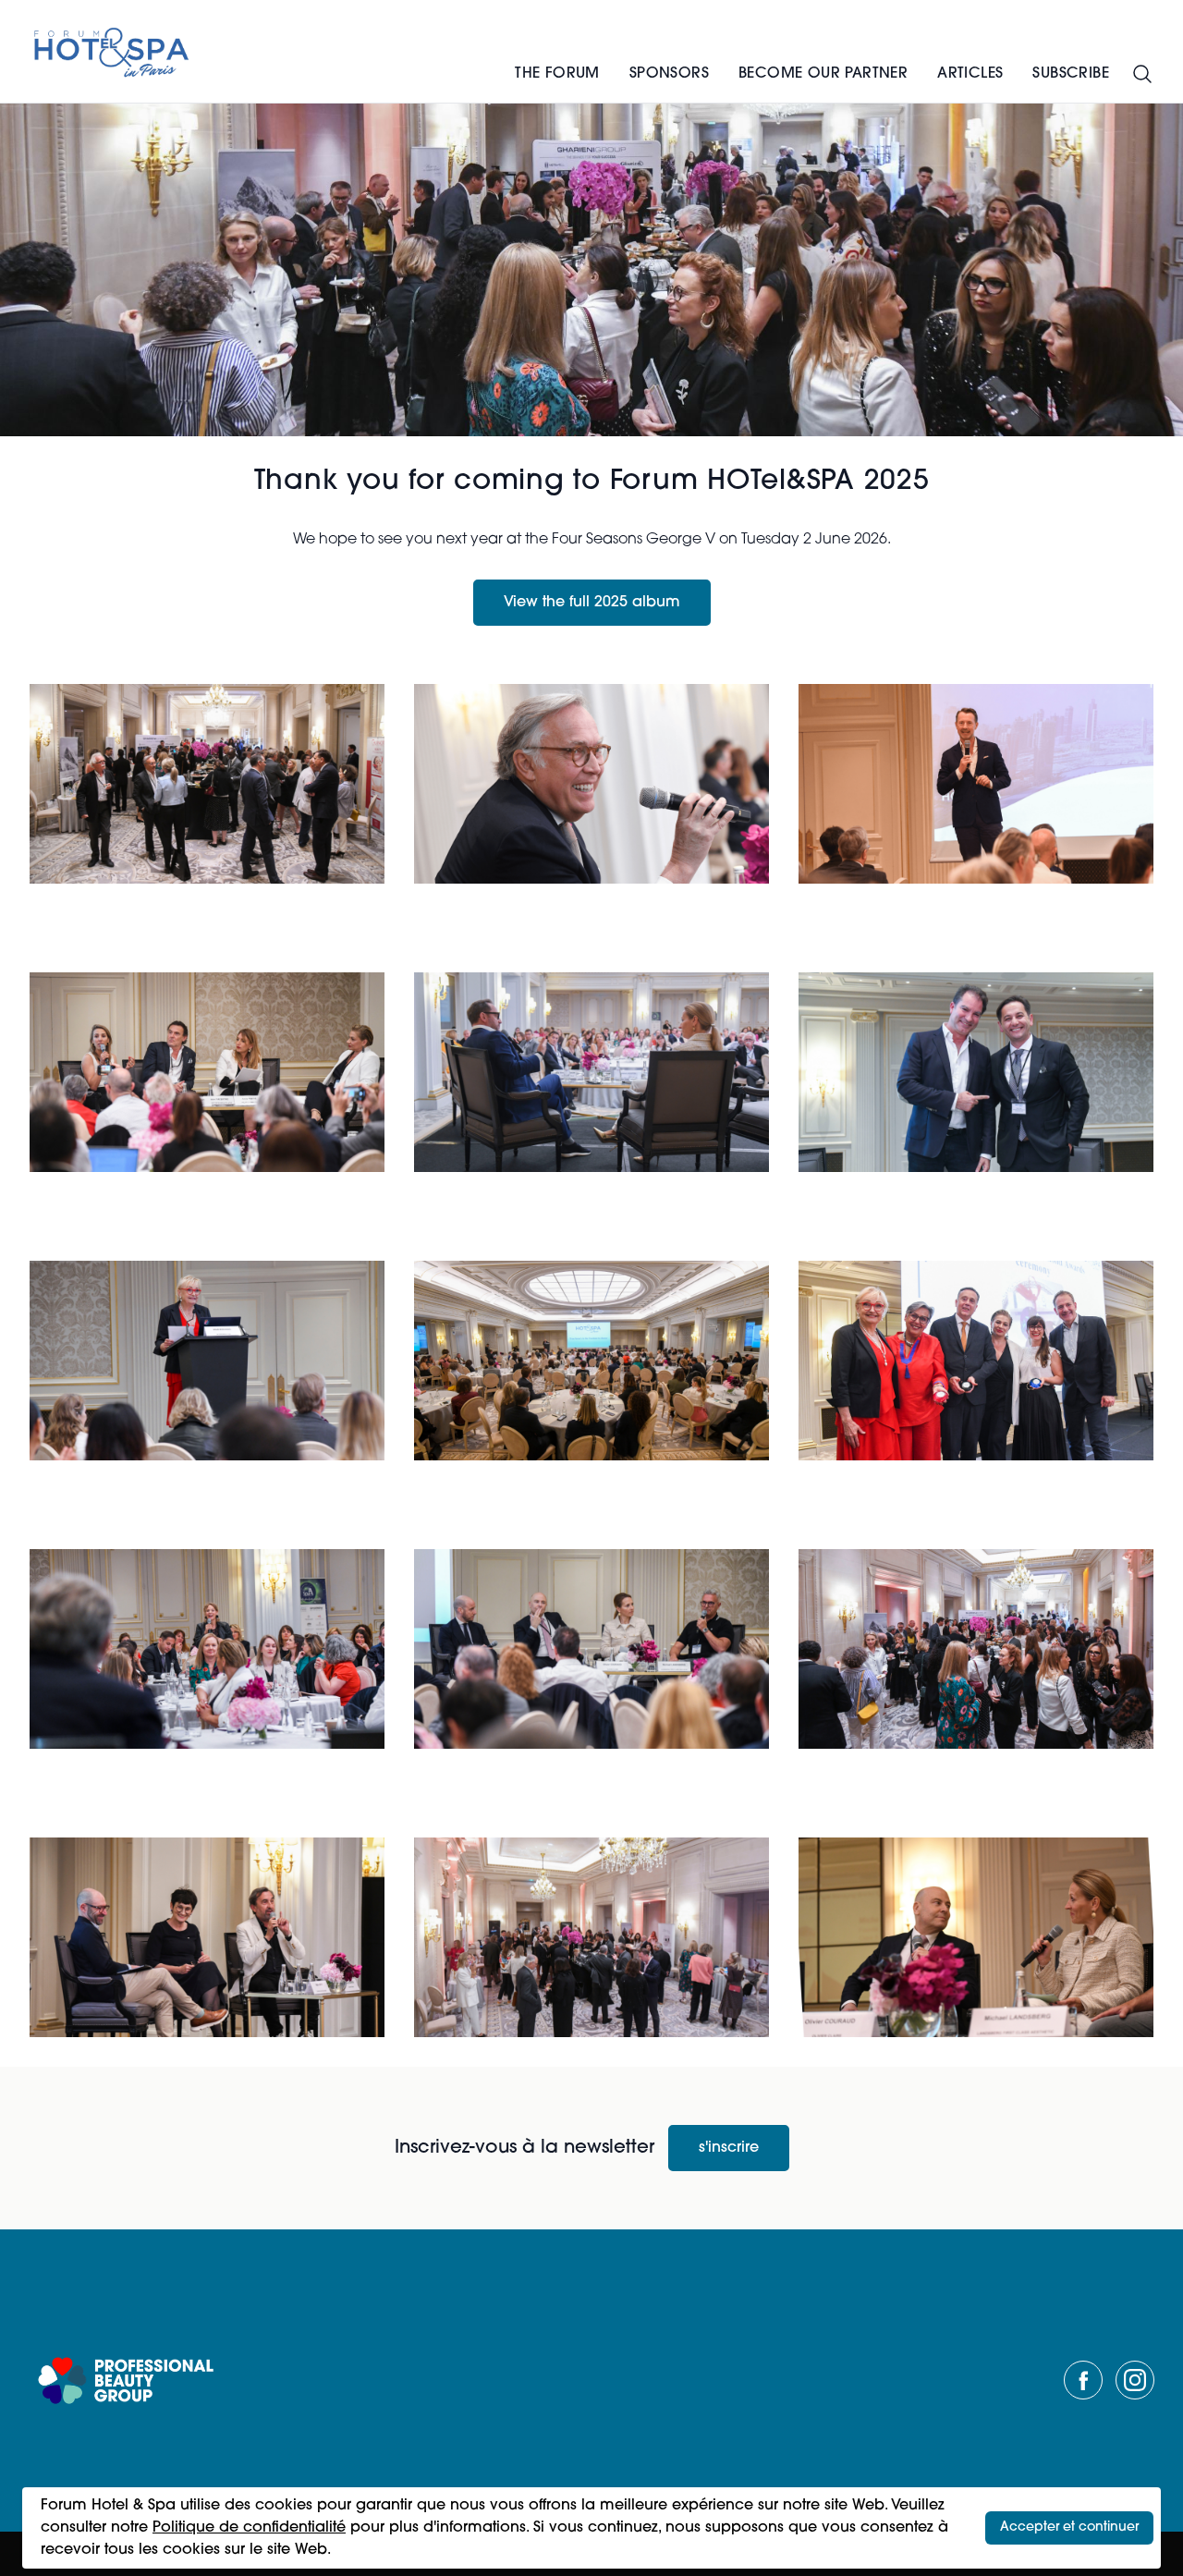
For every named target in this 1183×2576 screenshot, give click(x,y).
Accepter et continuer (1069, 2527)
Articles (970, 74)
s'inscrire (729, 2148)
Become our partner (823, 74)
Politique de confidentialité (249, 2528)
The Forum (557, 74)
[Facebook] (1083, 2380)
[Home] (112, 52)
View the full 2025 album (592, 603)
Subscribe (1071, 74)
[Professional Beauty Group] (126, 2381)
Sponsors (669, 74)
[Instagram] (1135, 2380)
